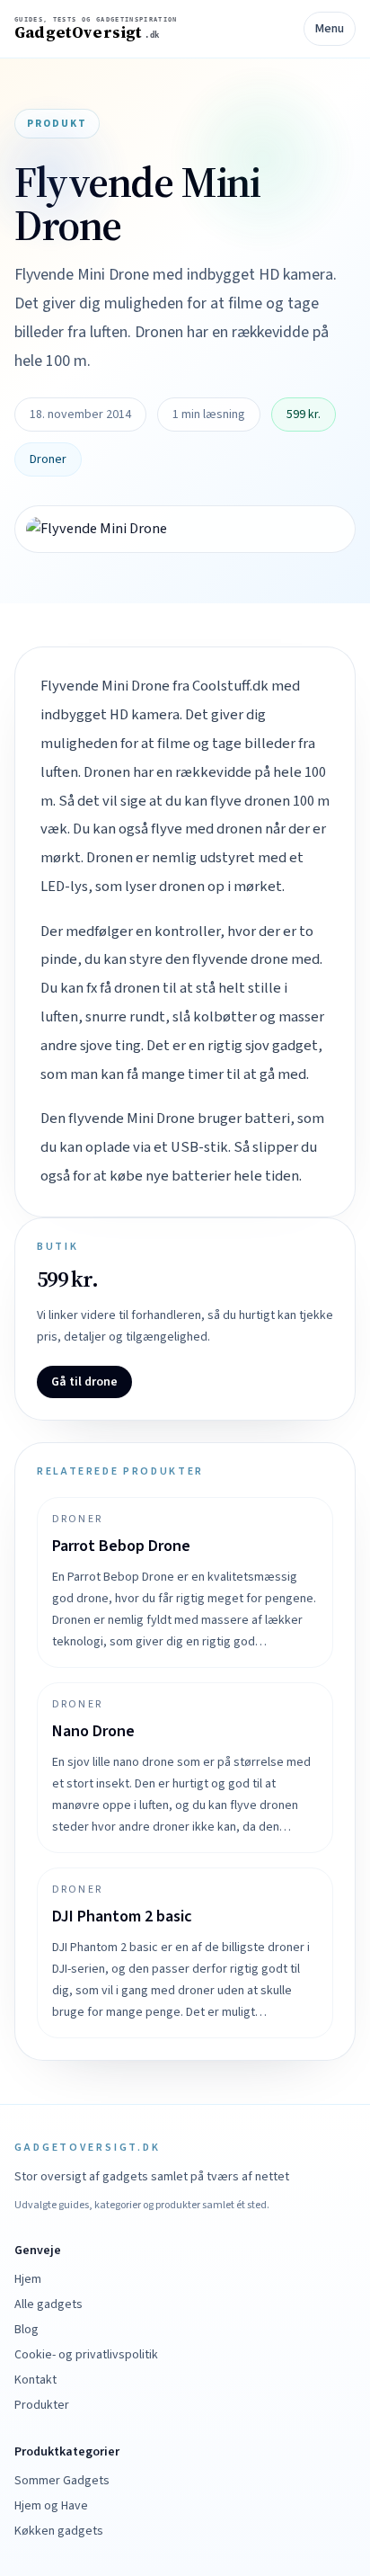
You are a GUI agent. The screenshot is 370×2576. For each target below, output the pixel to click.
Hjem (28, 2279)
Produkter (42, 2405)
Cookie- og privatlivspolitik (86, 2355)
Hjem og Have (51, 2506)
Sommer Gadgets (62, 2481)
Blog (26, 2330)
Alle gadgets (48, 2304)
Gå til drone (84, 1382)
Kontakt (35, 2380)
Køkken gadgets (59, 2531)
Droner (48, 459)
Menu (330, 29)
